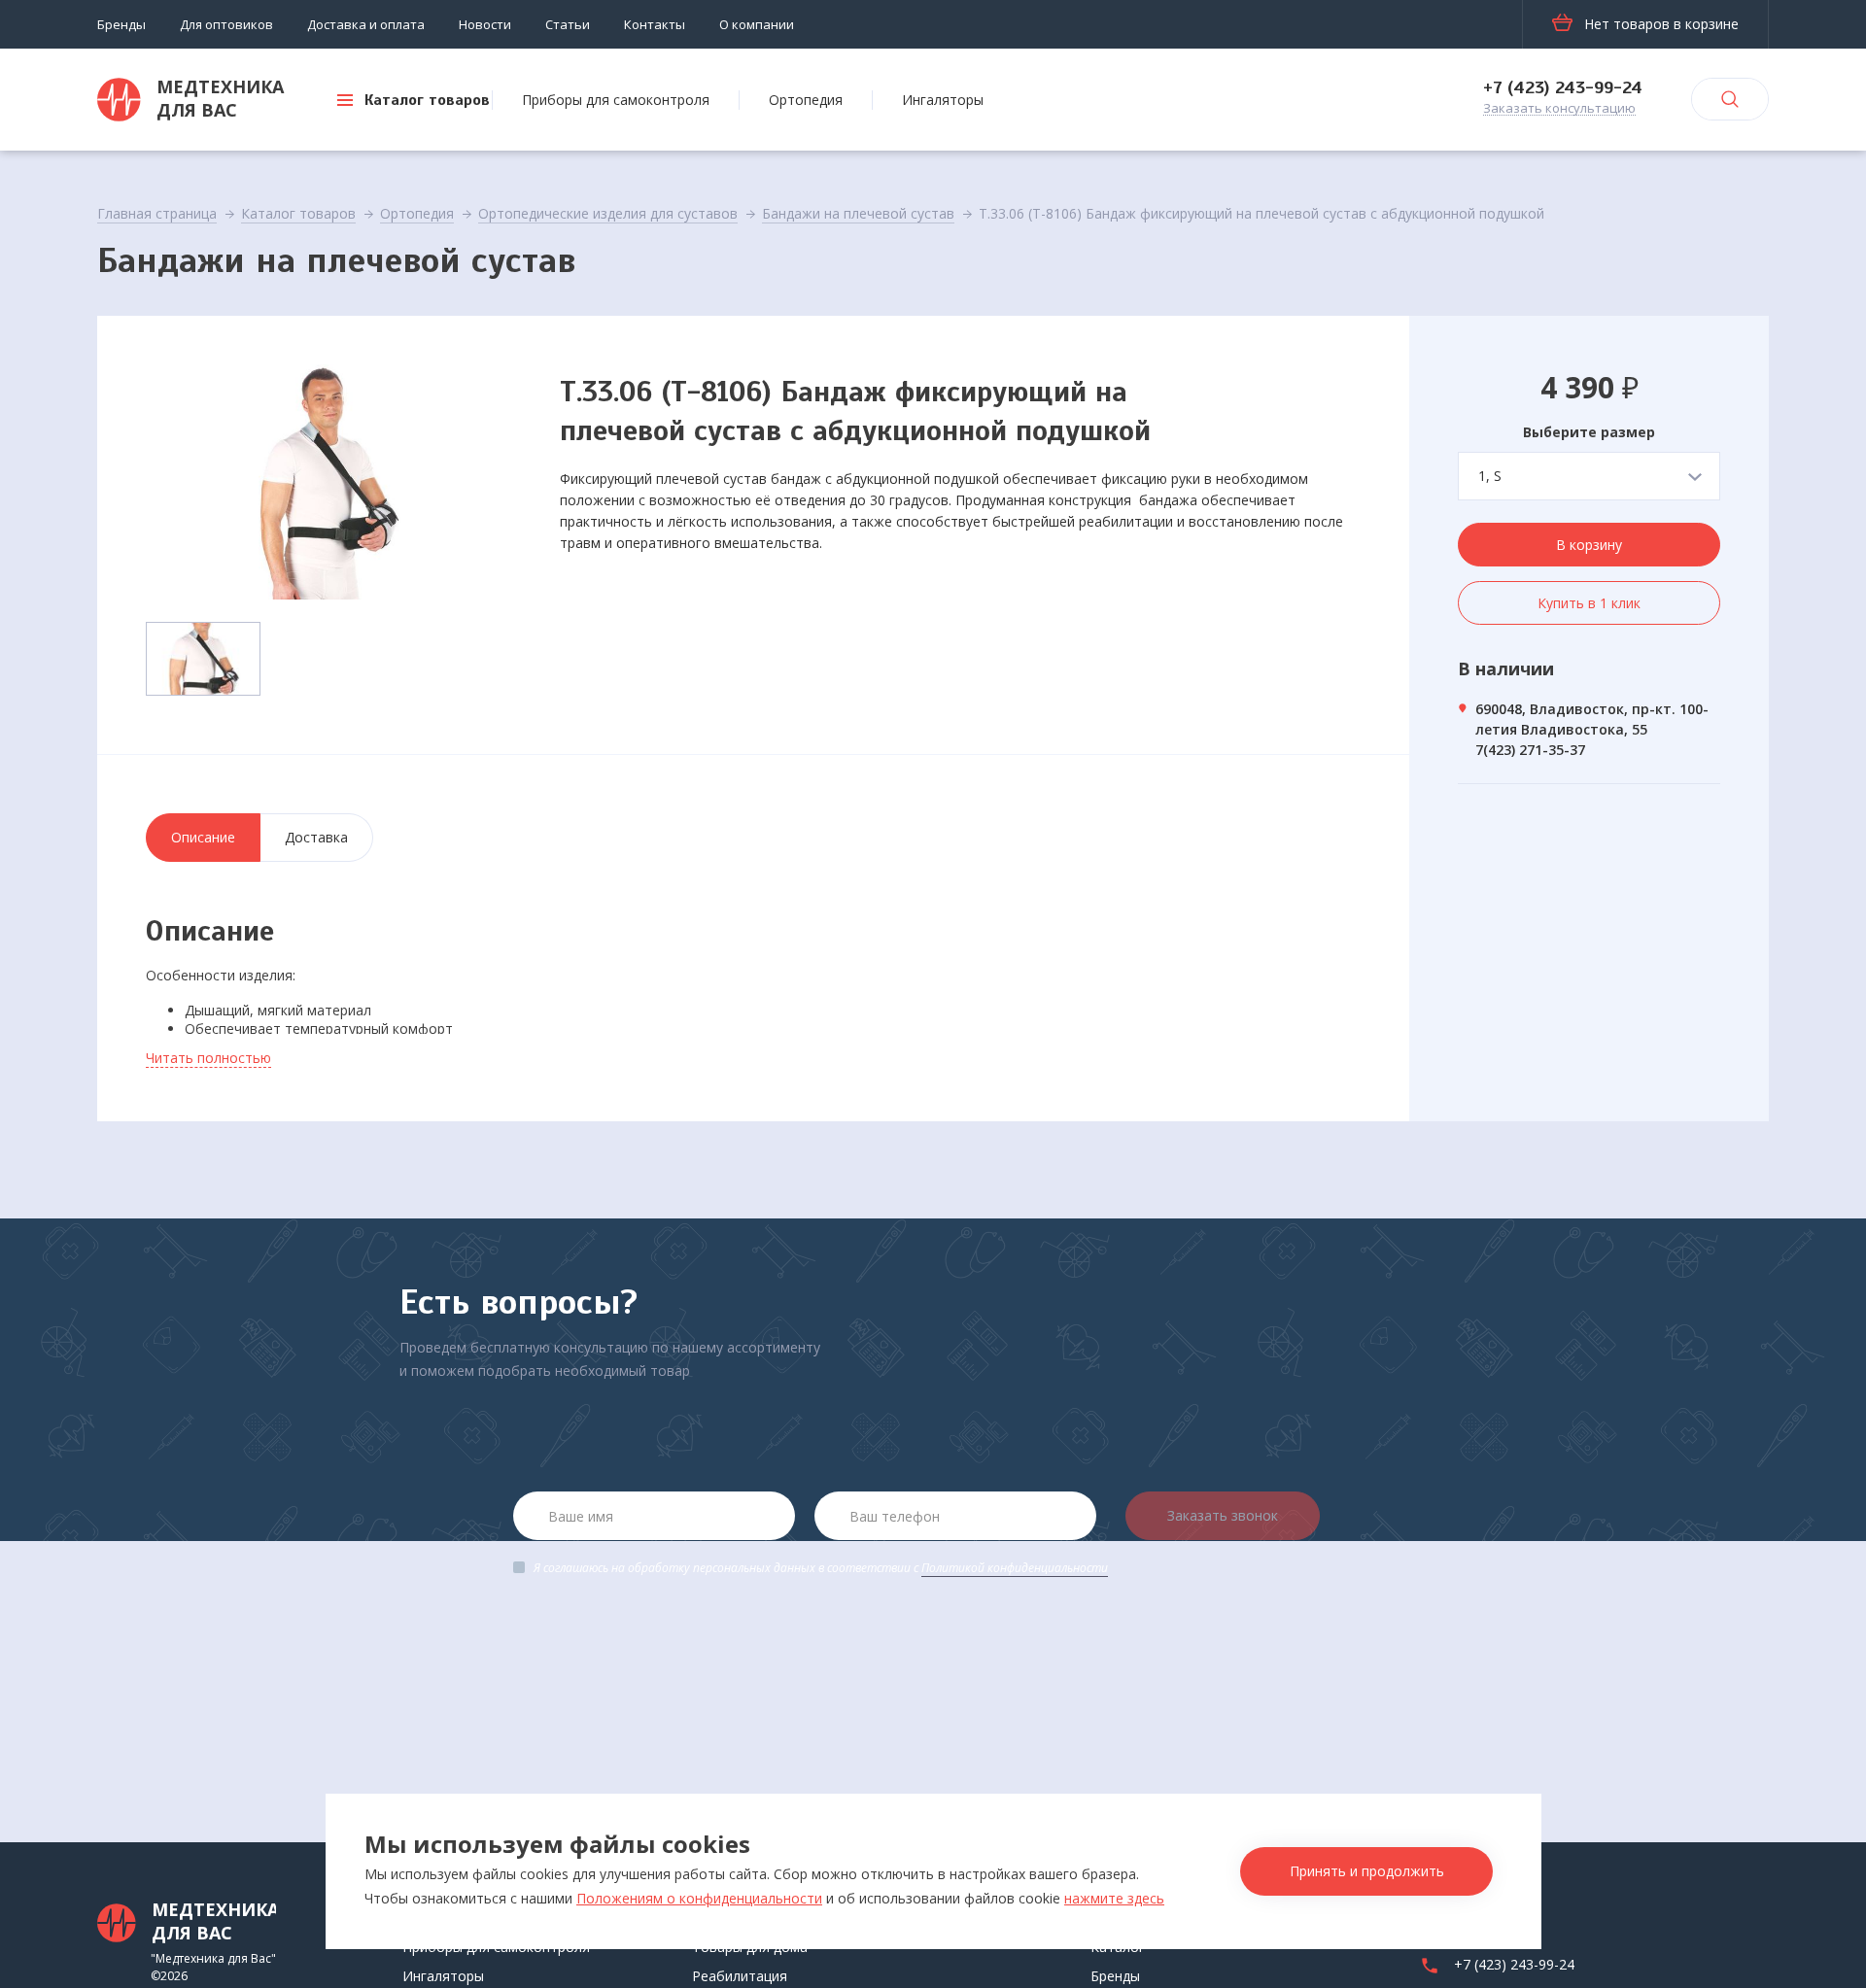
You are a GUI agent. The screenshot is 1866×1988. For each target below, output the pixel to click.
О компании (757, 24)
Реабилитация (740, 1976)
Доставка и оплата (366, 24)
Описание (203, 837)
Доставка (316, 837)
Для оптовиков (226, 24)
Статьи (568, 24)
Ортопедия (806, 100)
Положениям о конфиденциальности (699, 1898)
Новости (485, 24)
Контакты (655, 24)
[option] (328, 482)
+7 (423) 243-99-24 (1563, 87)
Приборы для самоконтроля (616, 100)
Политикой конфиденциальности (1015, 1568)
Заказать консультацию (1559, 109)
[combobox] (1589, 476)
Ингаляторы (943, 100)
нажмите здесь (1114, 1898)
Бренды (121, 24)
